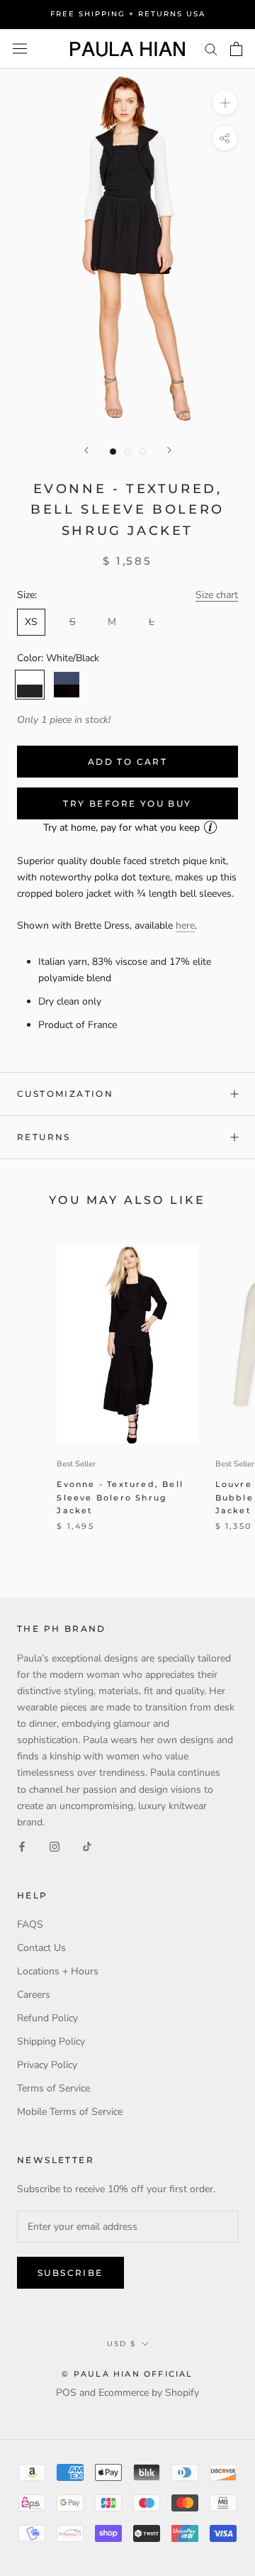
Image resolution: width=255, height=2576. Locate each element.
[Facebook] (22, 1846)
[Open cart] (236, 49)
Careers (34, 1995)
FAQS (30, 1924)
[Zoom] (225, 103)
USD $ (121, 2344)
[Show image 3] (143, 452)
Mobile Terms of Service (70, 2112)
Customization (65, 1094)
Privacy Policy (47, 2065)
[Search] (211, 49)
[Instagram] (55, 1846)
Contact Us (41, 1948)
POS (66, 2393)
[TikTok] (87, 1846)
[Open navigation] (20, 49)
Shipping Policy (51, 2041)
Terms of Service (53, 2088)
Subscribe (70, 2273)
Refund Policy (47, 2018)
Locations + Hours (58, 1971)
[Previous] (86, 450)
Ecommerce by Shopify (149, 2393)
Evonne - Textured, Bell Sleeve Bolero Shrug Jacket (120, 1497)
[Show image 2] (128, 452)
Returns (44, 1137)
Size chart (217, 595)
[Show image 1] (113, 452)
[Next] (169, 450)
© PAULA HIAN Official (127, 2374)
